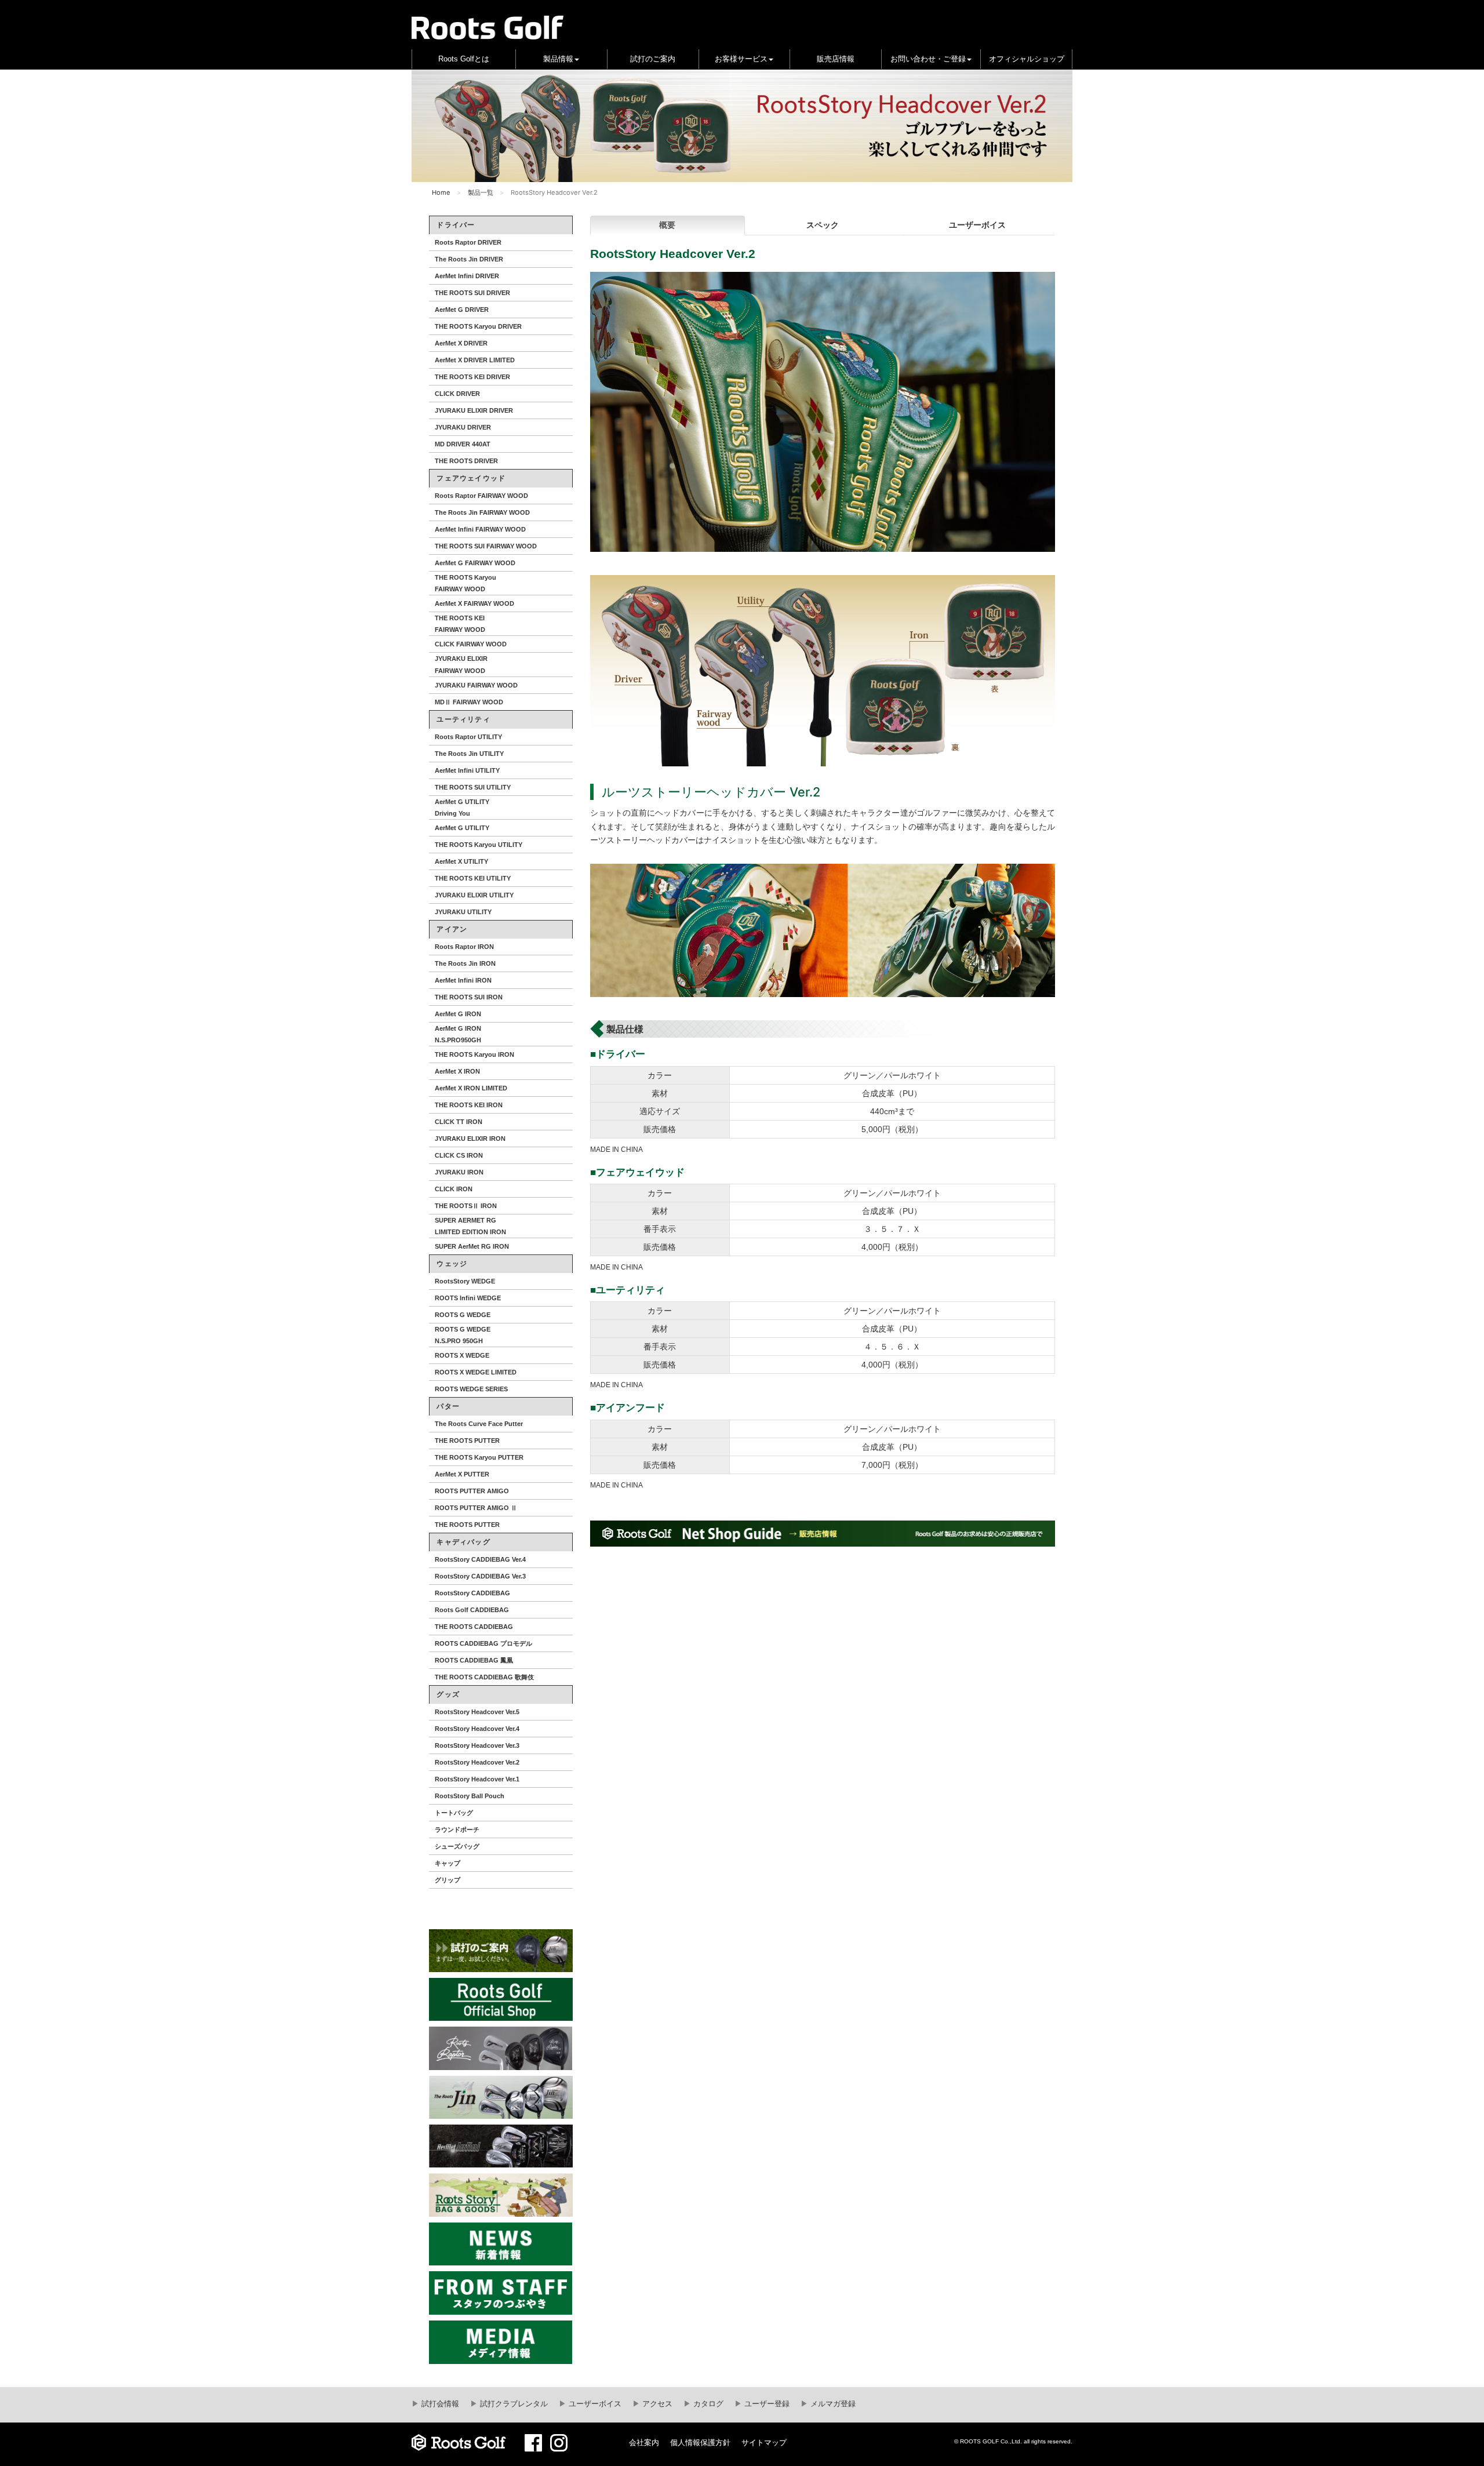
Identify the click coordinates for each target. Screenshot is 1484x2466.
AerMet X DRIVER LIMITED (475, 360)
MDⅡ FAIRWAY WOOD (469, 702)
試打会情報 (439, 2404)
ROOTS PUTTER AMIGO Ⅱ (476, 1508)
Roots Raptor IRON (464, 947)
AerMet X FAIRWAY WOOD (474, 603)
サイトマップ (764, 2443)
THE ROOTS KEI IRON (469, 1105)
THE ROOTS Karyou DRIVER (478, 326)
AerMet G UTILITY (462, 828)
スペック (823, 225)
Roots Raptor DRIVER (468, 242)
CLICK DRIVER (457, 394)
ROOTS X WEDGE (462, 1355)
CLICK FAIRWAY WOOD (471, 644)
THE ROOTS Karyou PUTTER (479, 1457)
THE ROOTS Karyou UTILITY (479, 845)
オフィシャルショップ (1027, 59)
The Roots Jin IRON (465, 963)
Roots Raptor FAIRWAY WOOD (481, 496)
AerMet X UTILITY (461, 861)
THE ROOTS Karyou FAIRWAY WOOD (465, 583)
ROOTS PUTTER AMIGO (472, 1491)
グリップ (448, 1880)
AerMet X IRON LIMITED (471, 1088)
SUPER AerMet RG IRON (472, 1246)
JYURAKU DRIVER (463, 427)
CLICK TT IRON (459, 1122)
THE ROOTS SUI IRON (469, 997)
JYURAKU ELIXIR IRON (470, 1139)
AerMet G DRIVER (462, 310)
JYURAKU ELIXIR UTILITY (474, 895)
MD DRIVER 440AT (463, 444)
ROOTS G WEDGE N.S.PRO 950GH (463, 1335)
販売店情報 (836, 59)
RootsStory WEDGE (465, 1281)
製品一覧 (481, 192)
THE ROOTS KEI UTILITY (473, 878)
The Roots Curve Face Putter (479, 1424)
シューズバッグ (457, 1846)
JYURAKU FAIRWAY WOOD (476, 685)
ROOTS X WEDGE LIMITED (476, 1372)
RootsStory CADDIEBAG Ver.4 (480, 1559)
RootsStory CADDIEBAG (472, 1593)
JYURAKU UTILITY (463, 912)
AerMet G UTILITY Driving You (462, 808)
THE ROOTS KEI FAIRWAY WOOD (460, 624)
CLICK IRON (454, 1189)
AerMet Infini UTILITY (467, 770)
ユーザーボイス (977, 225)
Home (441, 192)
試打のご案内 (653, 59)
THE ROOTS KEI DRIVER (472, 377)
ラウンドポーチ (457, 1830)
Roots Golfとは (464, 59)
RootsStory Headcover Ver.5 (477, 1712)
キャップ (448, 1863)
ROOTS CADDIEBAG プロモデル (483, 1643)
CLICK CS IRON (459, 1155)
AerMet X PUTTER (462, 1474)
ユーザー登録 (766, 2404)
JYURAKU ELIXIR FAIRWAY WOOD (461, 664)
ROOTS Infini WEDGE (468, 1298)
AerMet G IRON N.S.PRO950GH (458, 1034)
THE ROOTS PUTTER (467, 1441)
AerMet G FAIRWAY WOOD (475, 563)
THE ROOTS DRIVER (466, 461)
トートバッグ (454, 1813)
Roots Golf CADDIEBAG (472, 1610)
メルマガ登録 (832, 2404)
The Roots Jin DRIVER (469, 259)
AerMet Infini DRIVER (467, 276)
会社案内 (644, 2443)
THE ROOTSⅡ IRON (466, 1206)
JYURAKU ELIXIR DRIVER (474, 410)
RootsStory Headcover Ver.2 (477, 1762)
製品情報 (558, 59)
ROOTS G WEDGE (463, 1315)
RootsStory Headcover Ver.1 (477, 1779)
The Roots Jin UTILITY (469, 754)
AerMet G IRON (458, 1014)
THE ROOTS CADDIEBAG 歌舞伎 (484, 1677)
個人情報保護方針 (700, 2443)
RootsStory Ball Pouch (470, 1796)
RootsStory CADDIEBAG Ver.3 (480, 1576)
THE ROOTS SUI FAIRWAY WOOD (486, 546)
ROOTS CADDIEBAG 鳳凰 (474, 1660)
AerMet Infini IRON (463, 980)
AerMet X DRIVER (461, 343)
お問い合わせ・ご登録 (928, 59)
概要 (667, 225)
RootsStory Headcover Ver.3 (477, 1745)
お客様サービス (741, 59)
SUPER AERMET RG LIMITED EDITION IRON (470, 1226)
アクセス (656, 2404)
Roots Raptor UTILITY (468, 737)
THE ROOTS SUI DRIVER (472, 293)
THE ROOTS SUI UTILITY (473, 787)
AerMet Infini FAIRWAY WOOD (480, 529)
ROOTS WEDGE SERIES (471, 1389)
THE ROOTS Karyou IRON (474, 1054)
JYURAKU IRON (459, 1172)
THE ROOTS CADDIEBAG (474, 1627)
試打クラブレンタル (513, 2404)
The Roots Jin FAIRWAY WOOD (482, 512)
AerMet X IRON (457, 1071)
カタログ (707, 2404)
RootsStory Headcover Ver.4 (477, 1729)
